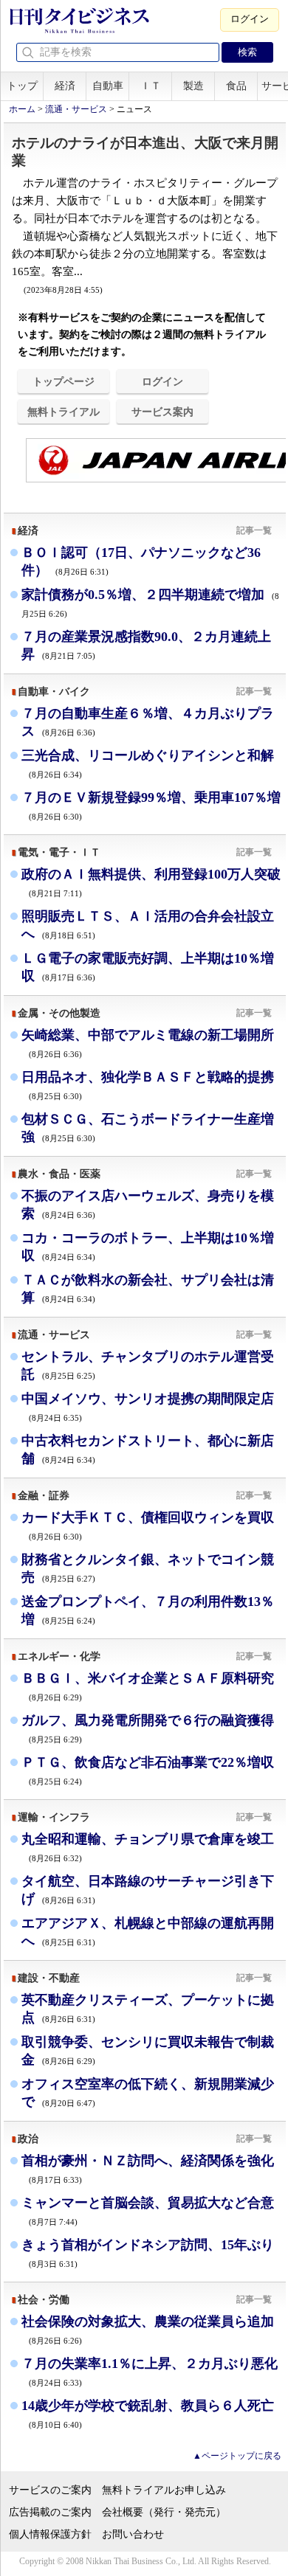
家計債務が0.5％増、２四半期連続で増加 (150, 602)
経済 (65, 86)
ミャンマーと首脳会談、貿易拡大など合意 (148, 2210)
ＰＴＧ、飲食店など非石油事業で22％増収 (148, 1770)
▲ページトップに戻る (237, 2456)
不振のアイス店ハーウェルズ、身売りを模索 (148, 1205)
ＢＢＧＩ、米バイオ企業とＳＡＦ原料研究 (148, 1686)
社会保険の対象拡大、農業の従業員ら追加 (148, 2329)
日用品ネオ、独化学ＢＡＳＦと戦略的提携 (148, 1085)
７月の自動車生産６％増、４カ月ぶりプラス (148, 722)
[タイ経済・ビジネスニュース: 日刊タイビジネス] (79, 30)
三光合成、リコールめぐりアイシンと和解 (148, 763)
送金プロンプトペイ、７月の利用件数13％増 (148, 1610)
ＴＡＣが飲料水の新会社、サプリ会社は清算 (148, 1289)
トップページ (64, 381)
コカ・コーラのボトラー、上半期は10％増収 (148, 1247)
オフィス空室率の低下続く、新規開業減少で (148, 2093)
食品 (236, 86)
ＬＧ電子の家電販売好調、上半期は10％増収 (148, 967)
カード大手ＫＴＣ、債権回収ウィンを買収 (148, 1525)
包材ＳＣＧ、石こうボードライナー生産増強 (148, 1128)
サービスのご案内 (50, 2490)
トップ (22, 86)
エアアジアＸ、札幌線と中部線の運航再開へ (148, 1932)
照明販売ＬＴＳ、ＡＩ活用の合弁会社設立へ (148, 925)
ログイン (250, 19)
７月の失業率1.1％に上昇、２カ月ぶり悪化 (150, 2371)
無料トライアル (64, 412)
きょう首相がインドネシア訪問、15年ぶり (148, 2253)
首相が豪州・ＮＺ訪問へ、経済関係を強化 (148, 2168)
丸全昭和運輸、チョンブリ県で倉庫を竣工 (148, 1847)
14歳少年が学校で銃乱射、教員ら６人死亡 (148, 2413)
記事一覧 (254, 530)
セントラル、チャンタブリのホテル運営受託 (148, 1365)
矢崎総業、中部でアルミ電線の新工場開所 (148, 1043)
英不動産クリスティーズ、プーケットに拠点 (148, 2009)
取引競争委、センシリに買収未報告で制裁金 (148, 2051)
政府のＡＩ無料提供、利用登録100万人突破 (151, 882)
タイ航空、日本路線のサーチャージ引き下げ (148, 1890)
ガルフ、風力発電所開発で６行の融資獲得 (148, 1728)
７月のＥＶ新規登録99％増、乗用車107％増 (151, 805)
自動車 (108, 86)
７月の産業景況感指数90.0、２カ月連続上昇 (146, 645)
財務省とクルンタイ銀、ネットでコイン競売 (148, 1568)
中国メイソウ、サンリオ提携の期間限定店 (148, 1406)
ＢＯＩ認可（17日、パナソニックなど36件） (141, 561)
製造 (193, 86)
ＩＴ (151, 86)
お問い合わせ (133, 2534)
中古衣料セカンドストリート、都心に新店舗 (148, 1450)
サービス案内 (162, 412)
